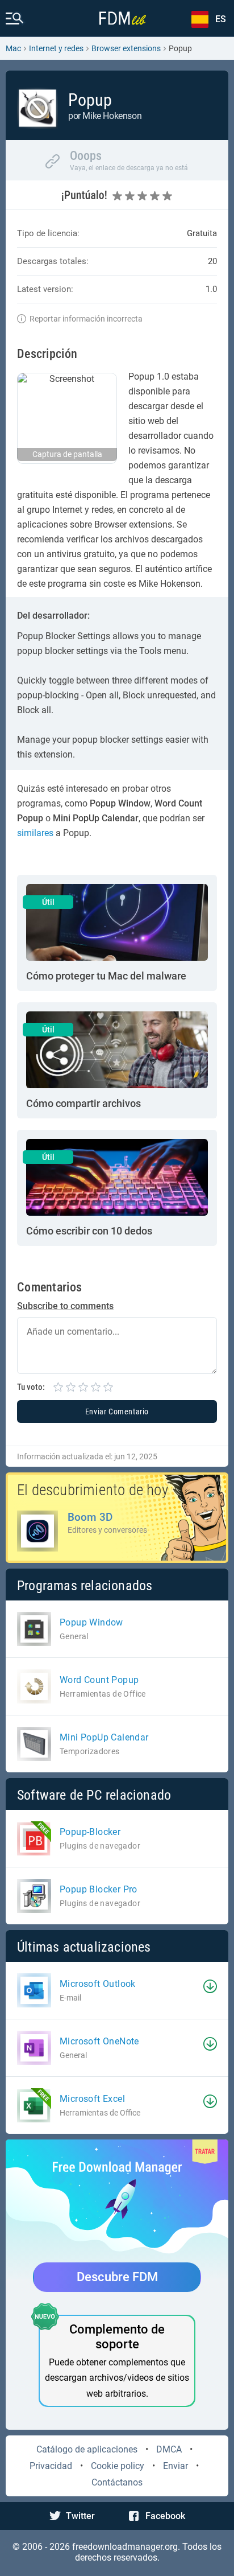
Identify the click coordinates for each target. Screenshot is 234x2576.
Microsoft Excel (92, 2099)
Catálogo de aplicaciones (87, 2449)
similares (35, 833)
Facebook (165, 2516)
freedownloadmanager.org (125, 2547)
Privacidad (51, 2466)
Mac (13, 48)
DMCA (169, 2449)
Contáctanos (117, 2482)
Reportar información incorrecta (86, 319)
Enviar (175, 2466)
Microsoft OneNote (99, 2041)
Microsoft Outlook (98, 1984)
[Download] (210, 1986)
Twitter (80, 2516)
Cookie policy (118, 2466)
